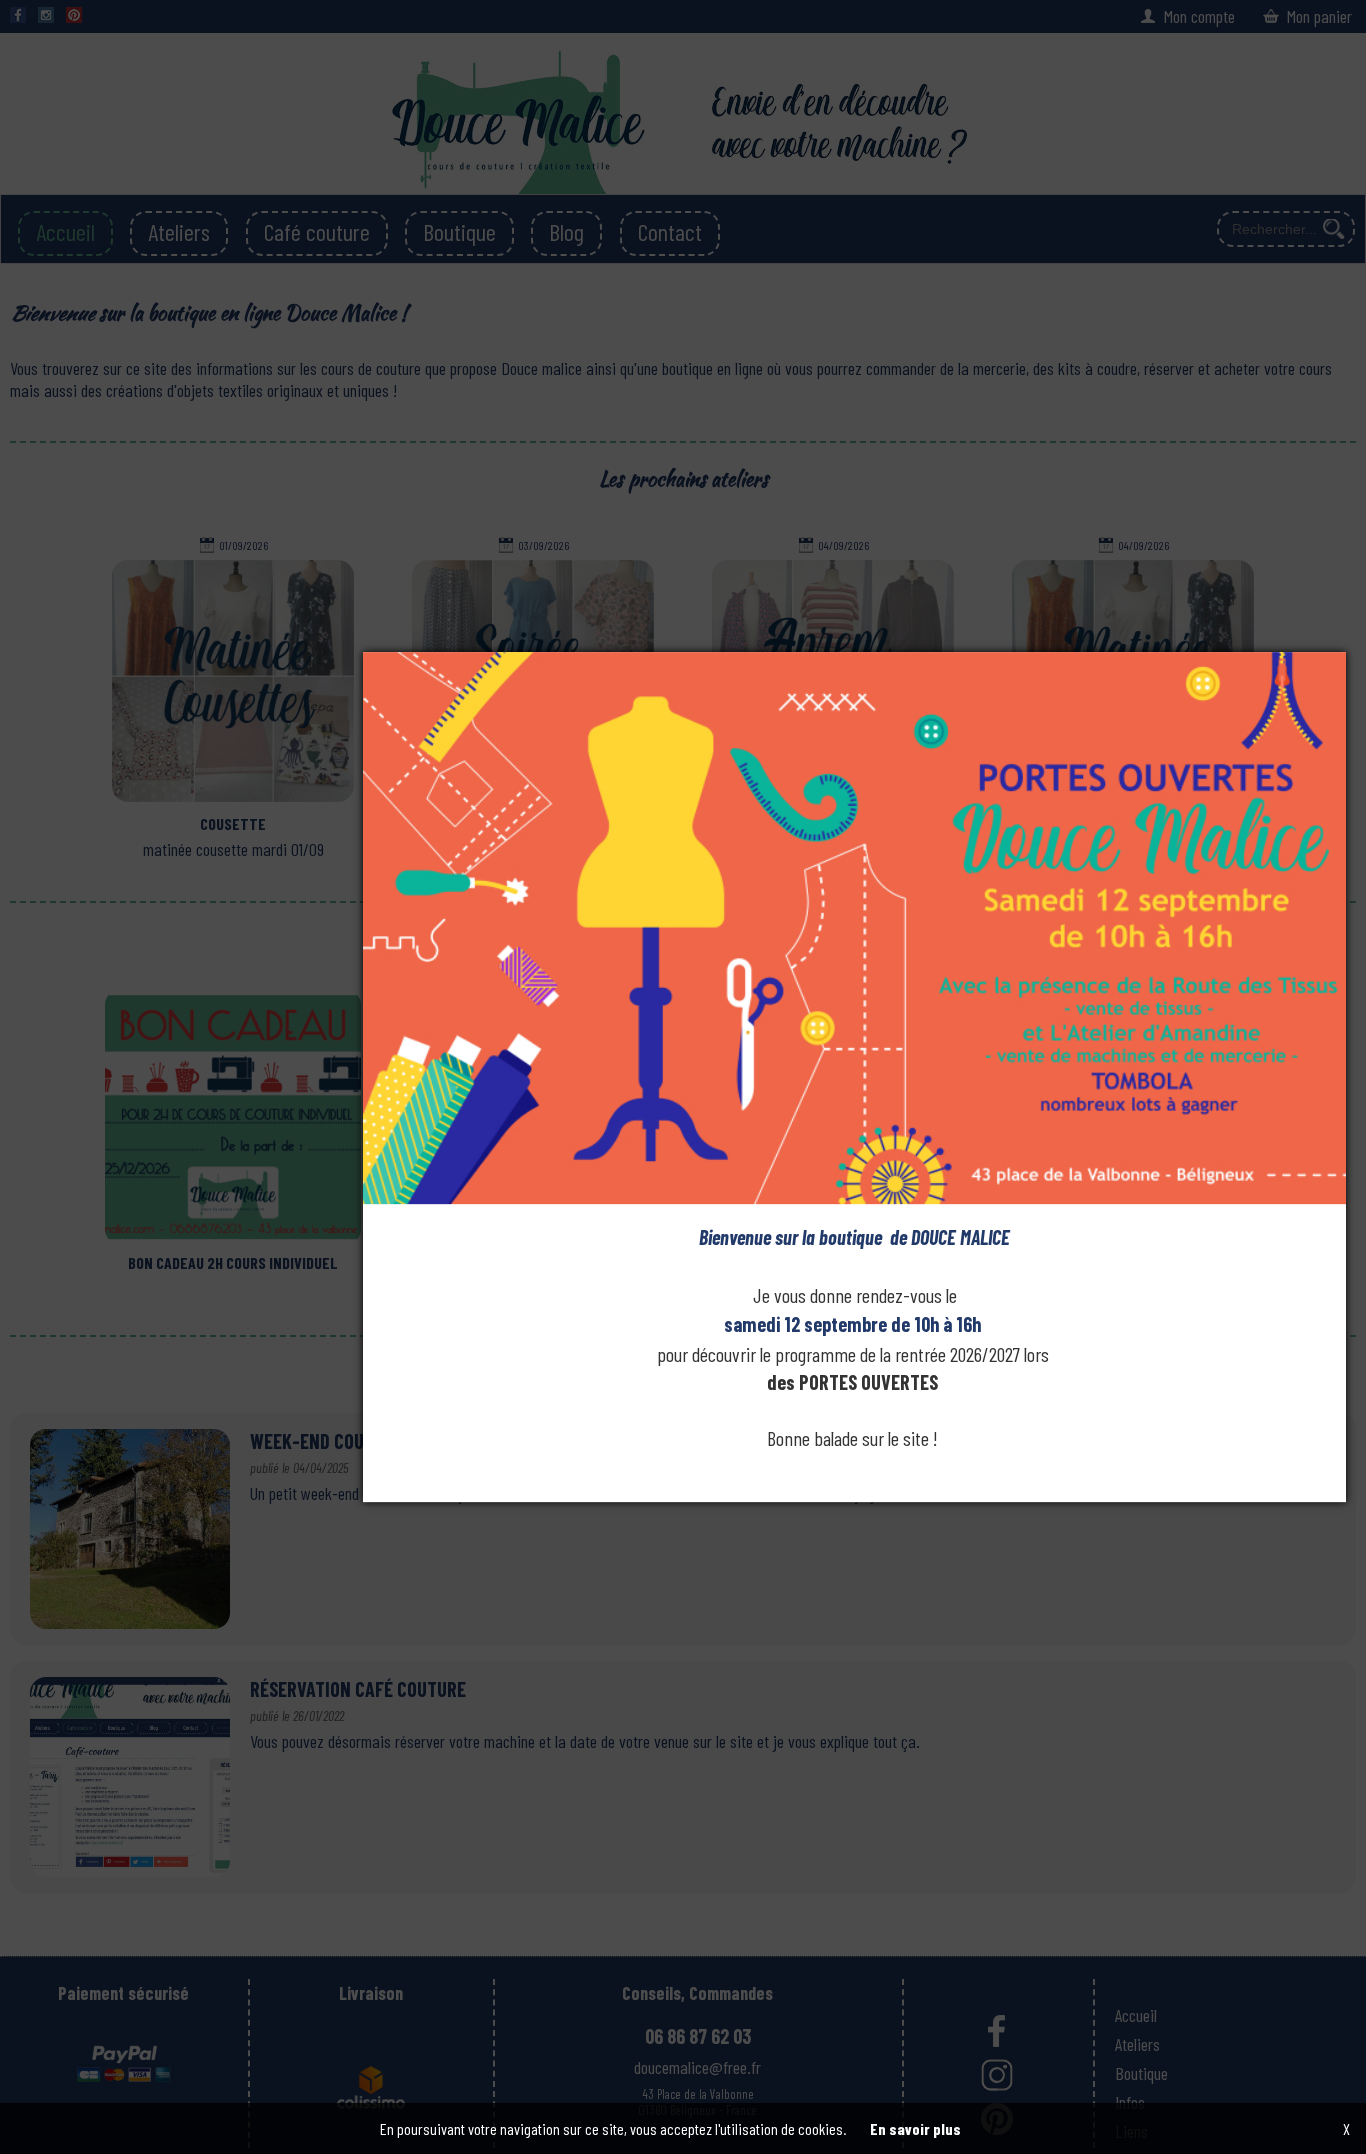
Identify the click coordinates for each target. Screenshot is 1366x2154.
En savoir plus (915, 2128)
